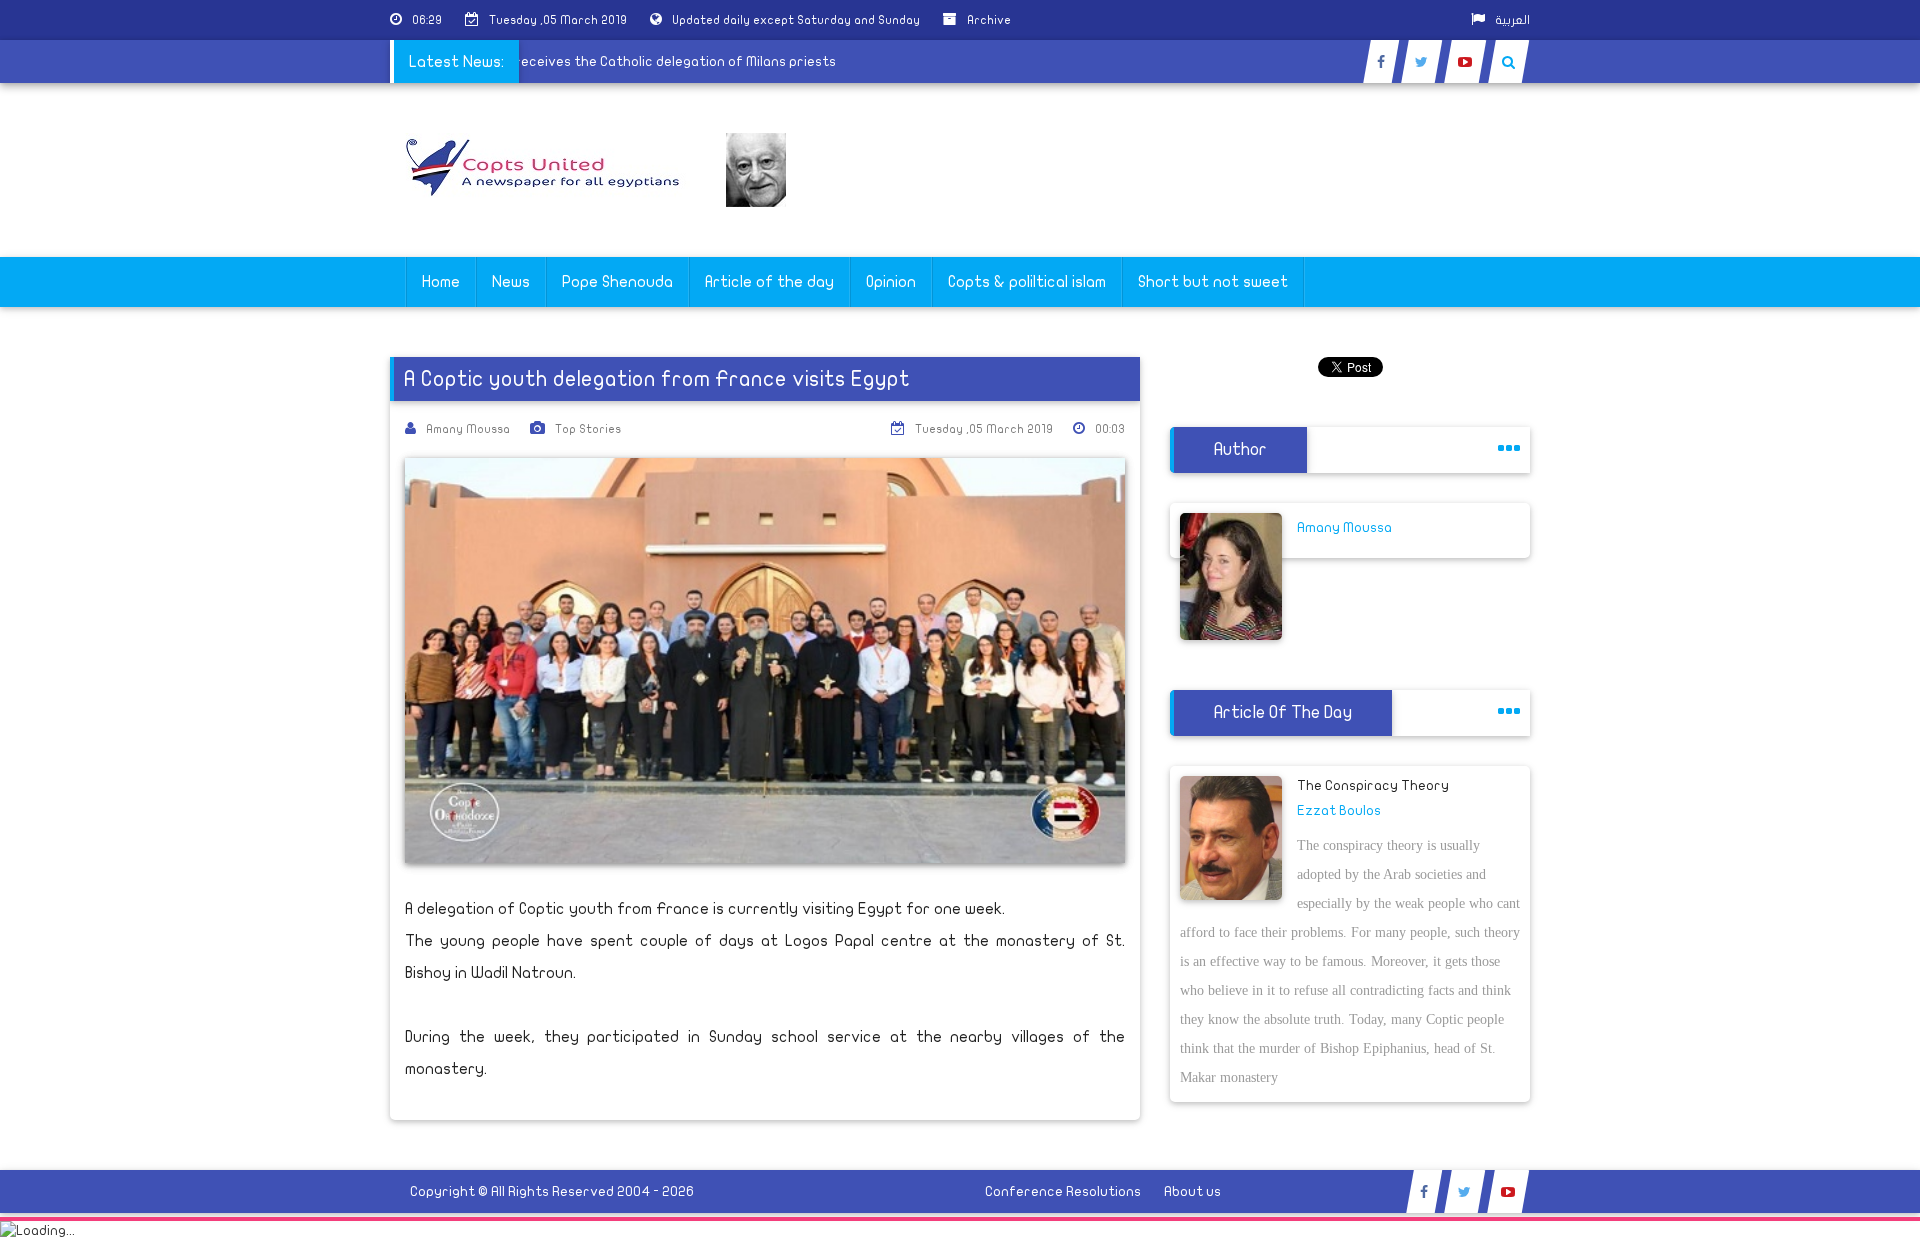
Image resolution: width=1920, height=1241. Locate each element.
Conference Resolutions (1063, 1191)
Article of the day (769, 282)
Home (441, 282)
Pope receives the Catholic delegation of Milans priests (671, 61)
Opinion (891, 282)
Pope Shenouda (617, 282)
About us (1192, 1191)
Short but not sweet (1213, 282)
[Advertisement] (1825, 632)
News (511, 282)
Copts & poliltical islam (1027, 282)
